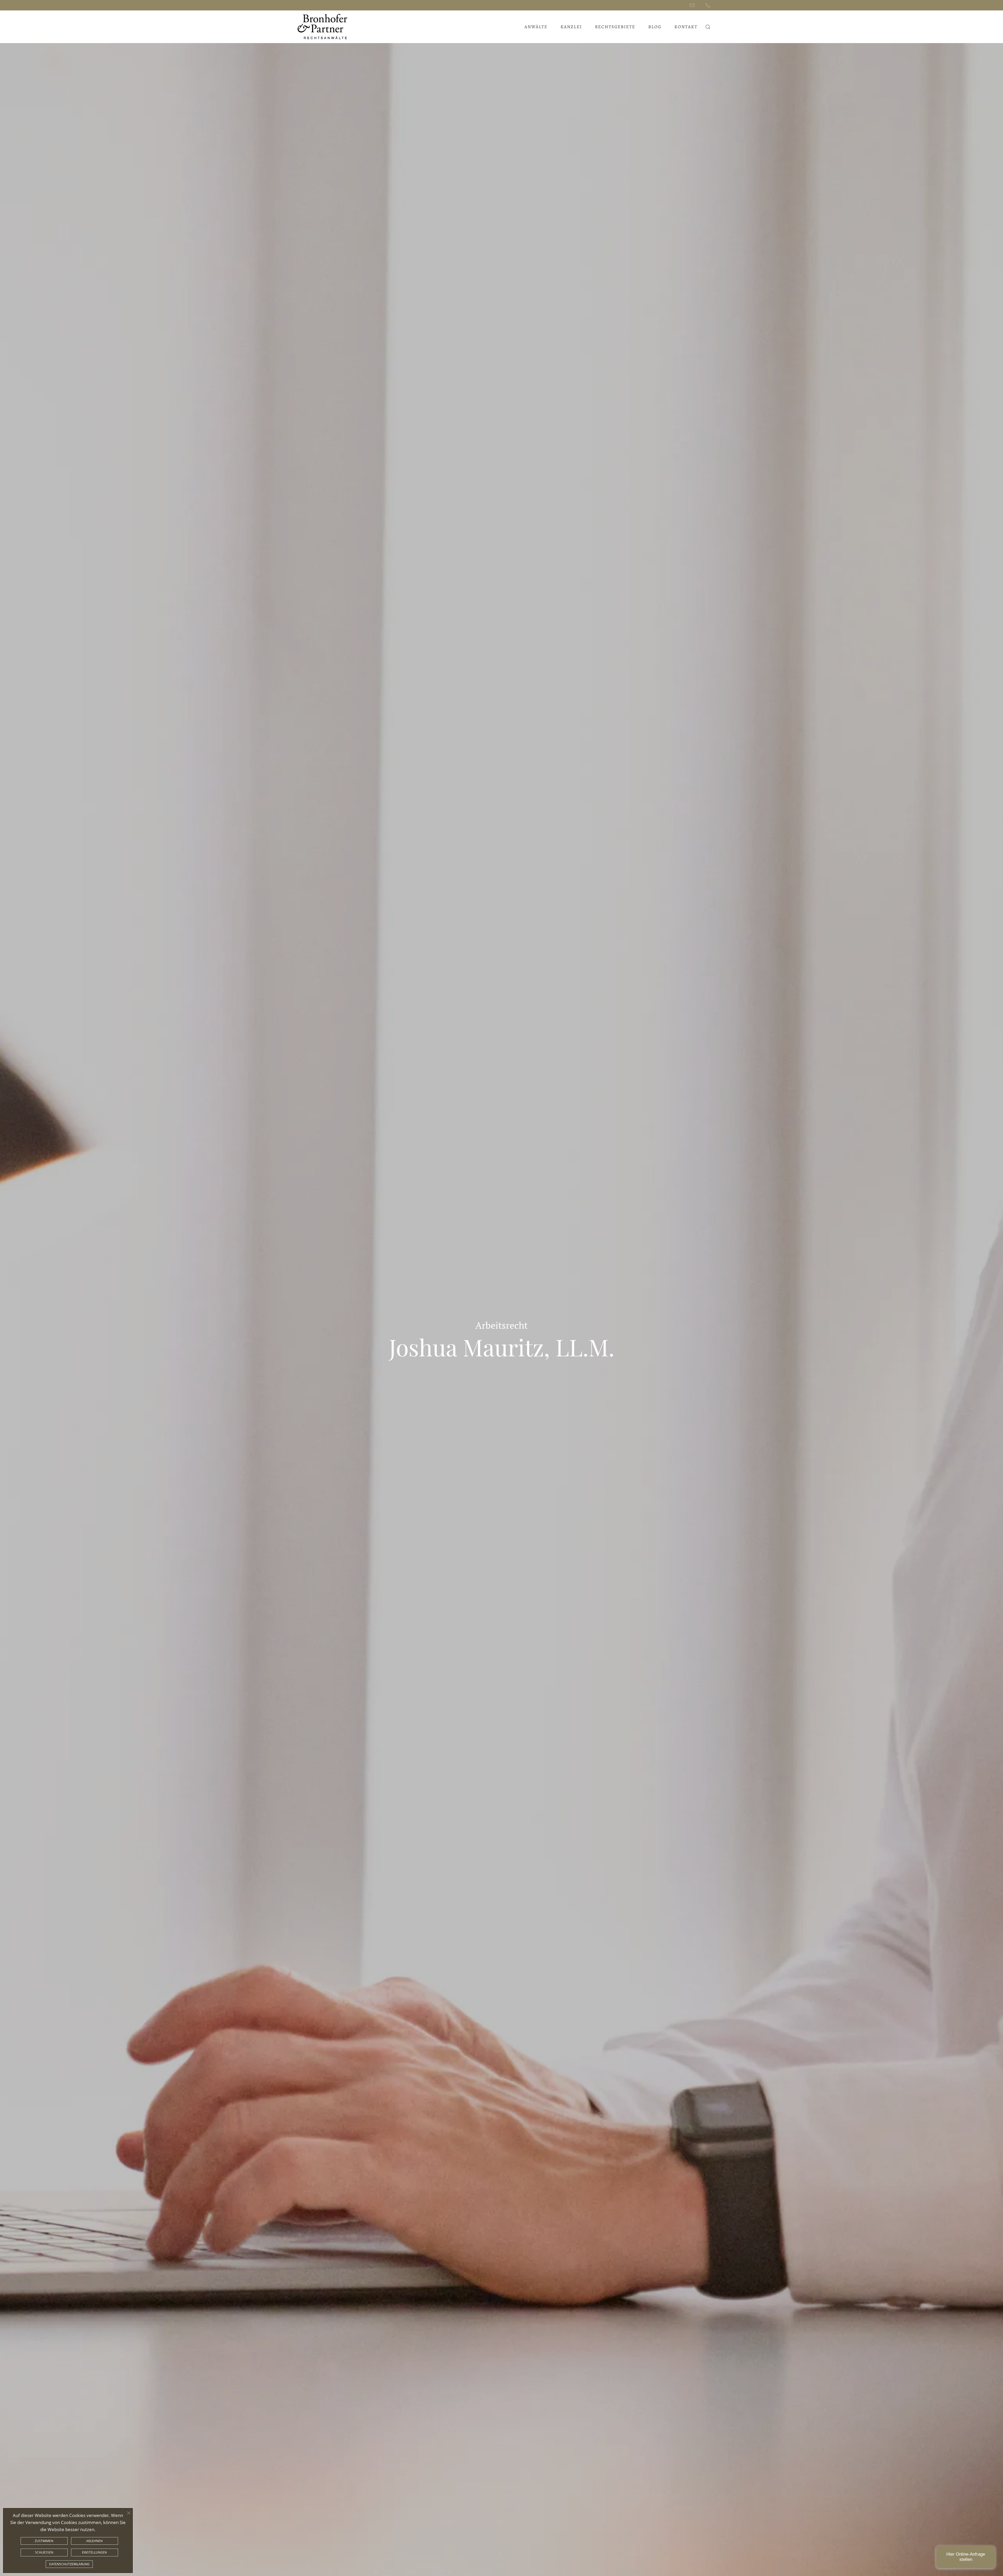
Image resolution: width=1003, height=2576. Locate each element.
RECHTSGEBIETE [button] (615, 27)
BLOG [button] (655, 27)
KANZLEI (571, 27)
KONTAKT (686, 27)
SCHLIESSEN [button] (44, 2552)
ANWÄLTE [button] (536, 27)
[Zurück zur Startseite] (323, 27)
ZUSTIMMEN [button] (44, 2541)
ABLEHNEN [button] (94, 2541)
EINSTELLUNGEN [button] (94, 2552)
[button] (708, 27)
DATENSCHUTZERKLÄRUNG (69, 2564)
